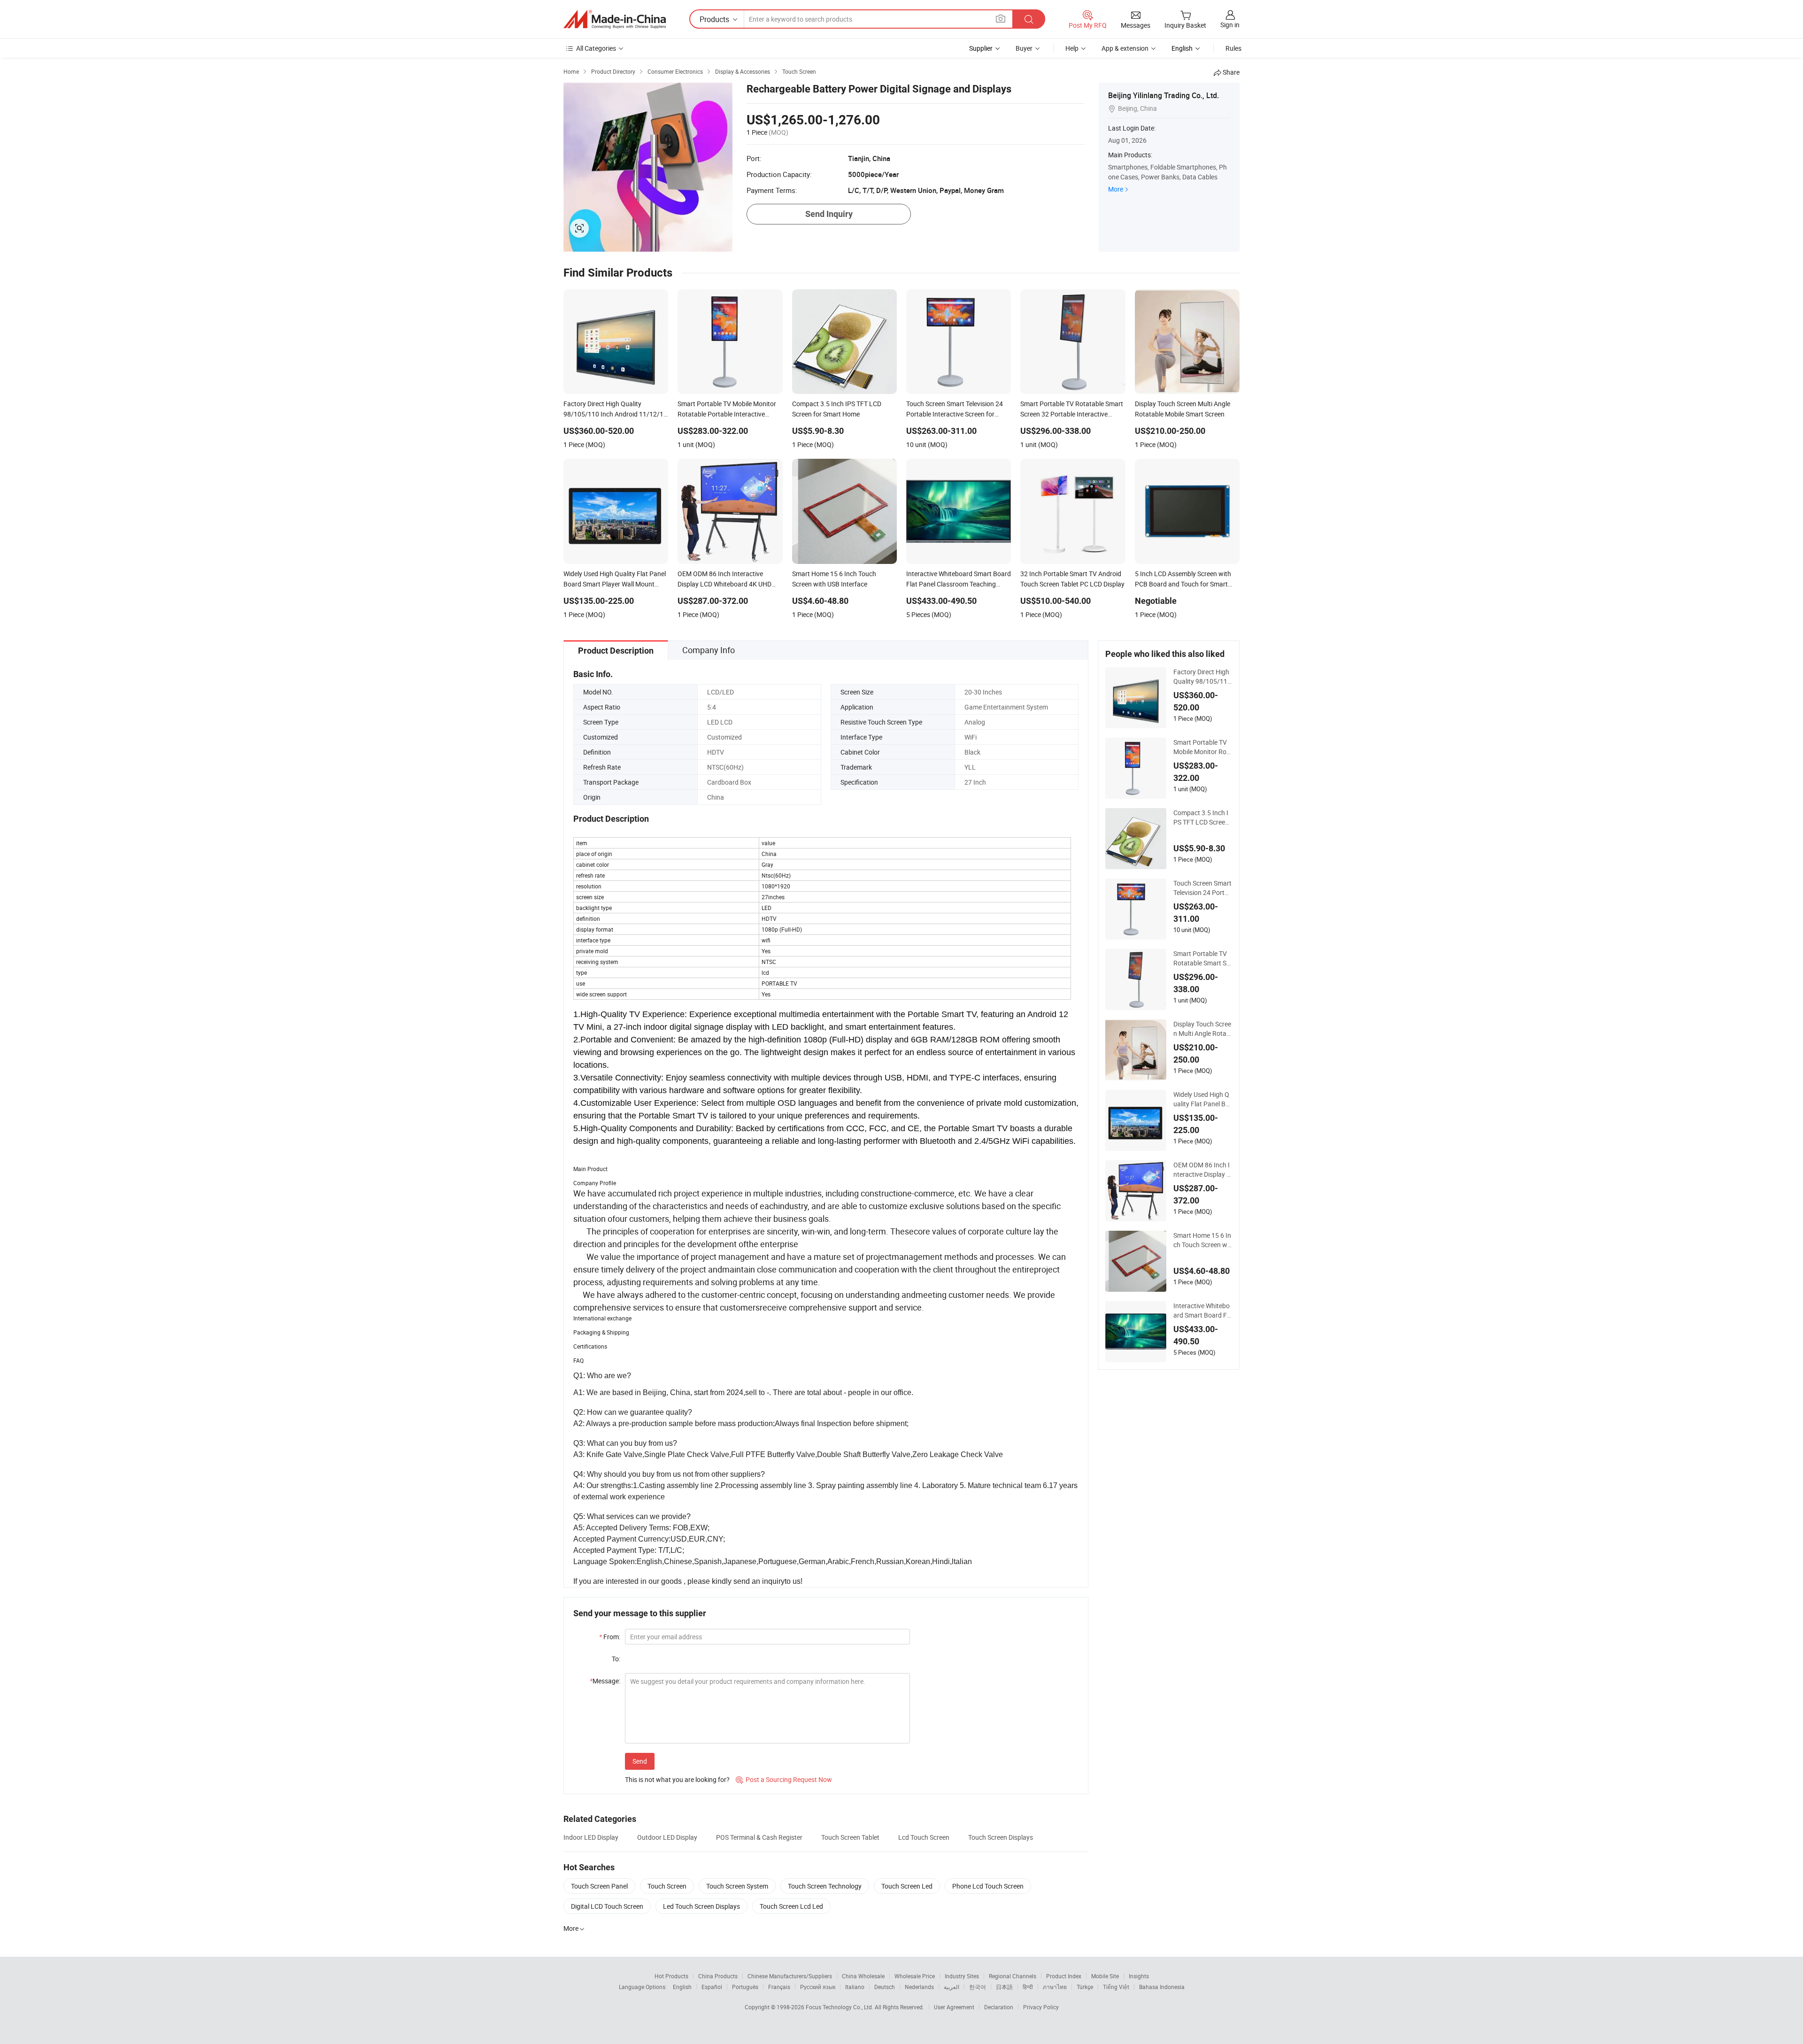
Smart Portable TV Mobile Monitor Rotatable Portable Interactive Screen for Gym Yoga (1202, 747)
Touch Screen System (737, 1886)
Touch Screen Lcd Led (791, 1906)
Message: (605, 1681)
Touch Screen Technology (825, 1886)
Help (1072, 48)
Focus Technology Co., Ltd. (840, 2007)
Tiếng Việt (1116, 1987)
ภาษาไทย (1055, 1987)
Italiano (855, 1987)
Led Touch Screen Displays (701, 1906)
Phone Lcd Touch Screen (988, 1886)
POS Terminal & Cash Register (759, 1837)
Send (640, 1761)
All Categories (596, 48)
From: (610, 1637)
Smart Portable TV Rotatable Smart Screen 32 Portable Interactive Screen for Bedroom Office (1203, 958)
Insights (1139, 1976)
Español (712, 1987)
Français (779, 1987)
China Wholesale (863, 1976)
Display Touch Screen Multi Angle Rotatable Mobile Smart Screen (1202, 1029)
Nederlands (919, 1987)
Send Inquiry (829, 214)
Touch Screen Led (907, 1886)
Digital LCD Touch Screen (607, 1906)
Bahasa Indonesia (1162, 1987)
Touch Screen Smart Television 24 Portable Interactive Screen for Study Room (1203, 888)
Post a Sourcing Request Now (784, 1779)
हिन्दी (1028, 1987)
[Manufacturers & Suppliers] (615, 19)
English (682, 1987)
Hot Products (671, 1976)
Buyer (1024, 48)
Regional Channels (1013, 1976)
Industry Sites (962, 1976)
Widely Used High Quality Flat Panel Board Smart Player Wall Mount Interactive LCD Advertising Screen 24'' (1202, 1099)
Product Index (1064, 1976)
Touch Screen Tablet (850, 1837)
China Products (718, 1976)
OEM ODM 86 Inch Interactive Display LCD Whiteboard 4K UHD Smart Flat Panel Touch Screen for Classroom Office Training (1203, 1170)
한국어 (978, 1987)
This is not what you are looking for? (677, 1779)
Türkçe (1085, 1987)
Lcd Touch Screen (924, 1837)
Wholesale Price (915, 1976)
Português (745, 1987)
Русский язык (818, 1987)
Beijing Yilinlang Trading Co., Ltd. (1163, 95)
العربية (952, 1987)
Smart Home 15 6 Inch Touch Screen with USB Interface (1202, 1240)
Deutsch (885, 1987)
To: (616, 1659)
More (1116, 189)
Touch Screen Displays (1001, 1837)
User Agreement (954, 2007)
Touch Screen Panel (599, 1886)
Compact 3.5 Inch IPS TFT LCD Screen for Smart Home (1201, 818)
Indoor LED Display (591, 1837)
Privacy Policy (1041, 2007)
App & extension (1125, 48)
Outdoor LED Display (667, 1837)
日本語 (1004, 1987)
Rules (1233, 48)
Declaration (999, 2007)
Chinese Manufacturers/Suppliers (790, 1976)
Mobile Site (1105, 1976)
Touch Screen (667, 1886)
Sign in (1230, 25)
